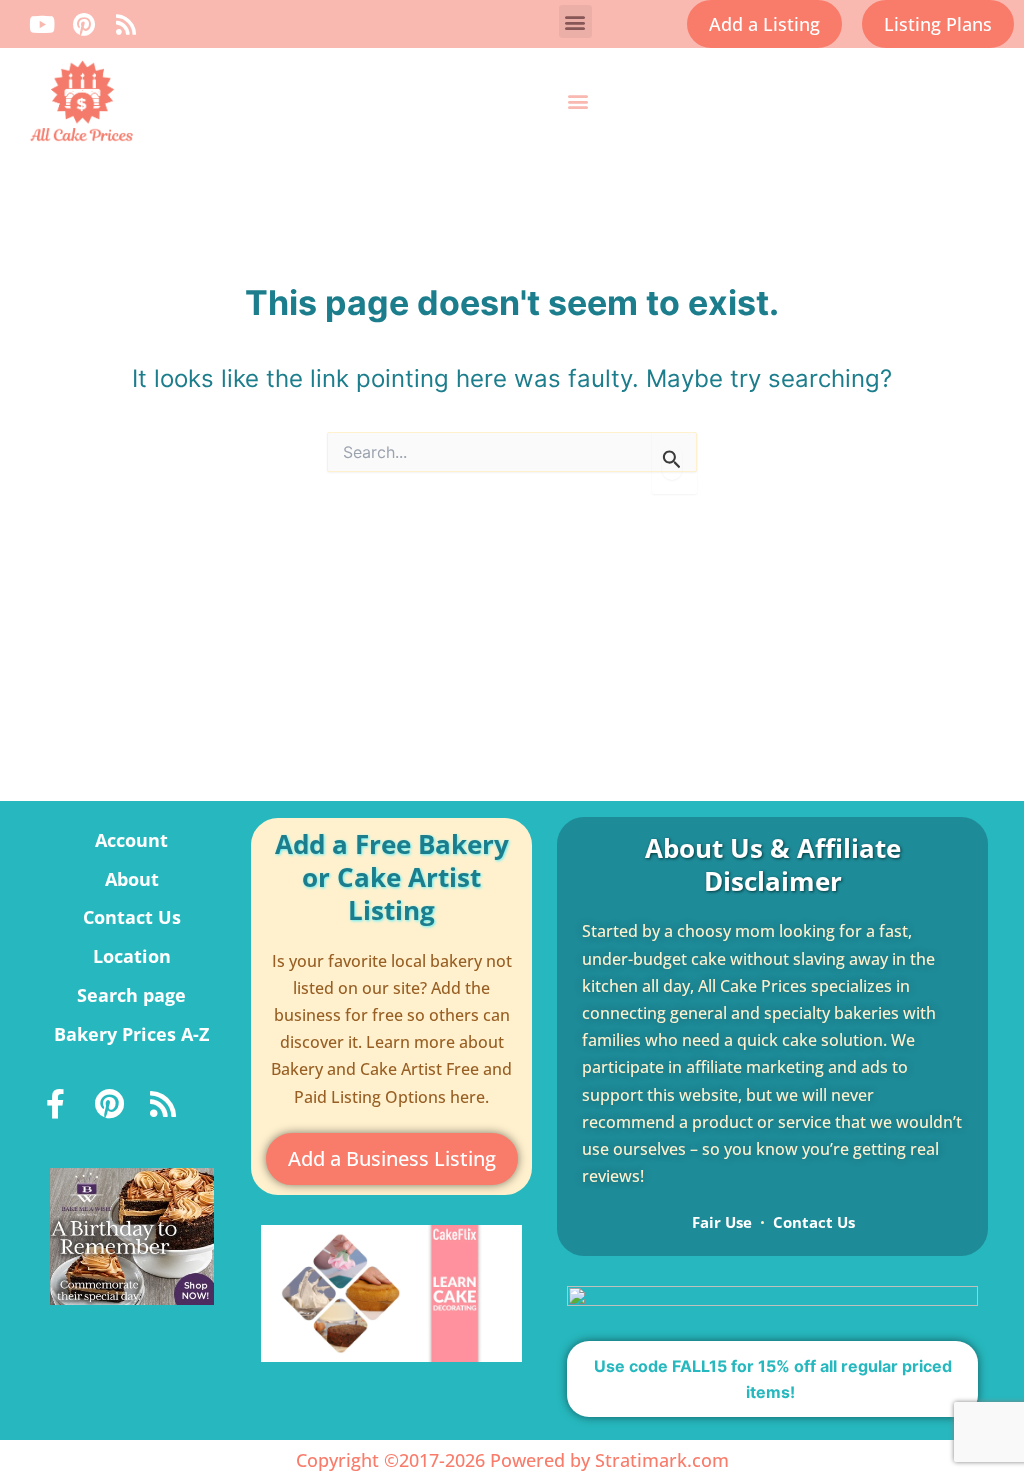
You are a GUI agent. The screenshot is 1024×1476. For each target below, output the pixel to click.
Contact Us (132, 917)
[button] (575, 21)
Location (132, 956)
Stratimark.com (662, 1460)
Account (131, 840)
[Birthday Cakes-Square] (132, 1235)
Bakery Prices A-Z (131, 1034)
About (132, 879)
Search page (131, 995)
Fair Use (722, 1222)
